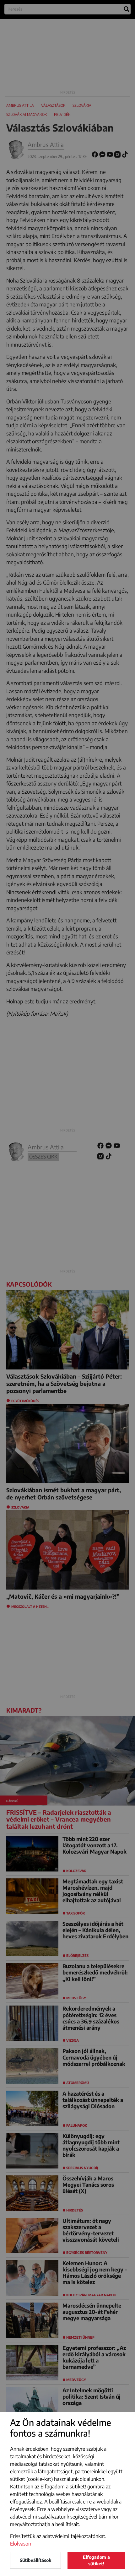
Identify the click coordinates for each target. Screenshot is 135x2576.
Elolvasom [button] (21, 2544)
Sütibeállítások (35, 2560)
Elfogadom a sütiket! (96, 2560)
